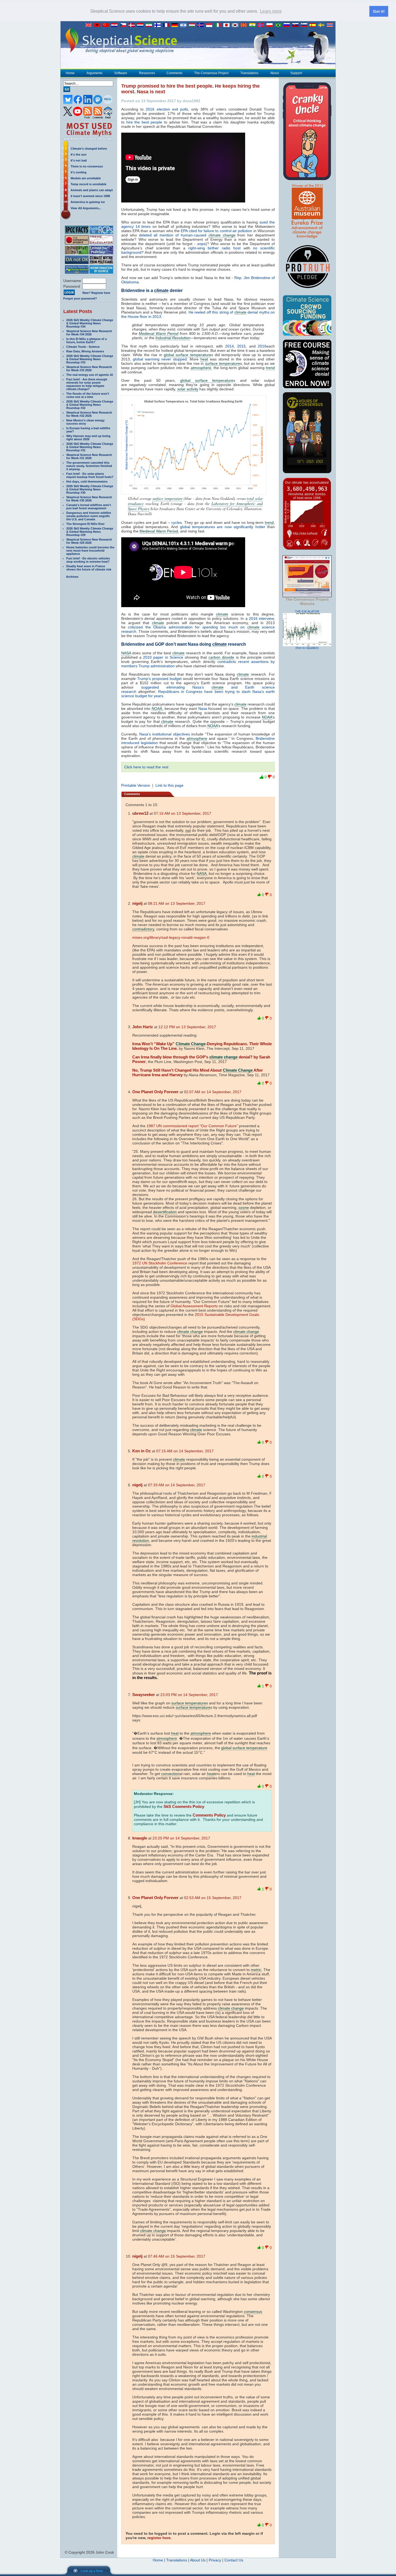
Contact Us (234, 2560)
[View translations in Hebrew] (185, 25)
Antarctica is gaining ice (88, 202)
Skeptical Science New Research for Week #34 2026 (89, 333)
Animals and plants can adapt (92, 190)
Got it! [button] (379, 11)
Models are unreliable (86, 178)
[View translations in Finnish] (159, 25)
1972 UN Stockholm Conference (160, 1263)
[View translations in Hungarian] (193, 25)
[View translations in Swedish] (322, 25)
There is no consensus (87, 166)
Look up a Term (92, 2571)
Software (121, 73)
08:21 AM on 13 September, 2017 (177, 903)
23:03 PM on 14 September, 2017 (189, 1695)
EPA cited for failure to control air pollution (216, 231)
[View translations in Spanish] (314, 25)
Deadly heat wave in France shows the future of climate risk (89, 568)
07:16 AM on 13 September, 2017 (183, 813)
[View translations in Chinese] (107, 25)
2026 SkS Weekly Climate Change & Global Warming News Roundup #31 (90, 447)
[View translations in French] (167, 25)
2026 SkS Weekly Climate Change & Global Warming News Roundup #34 (90, 323)
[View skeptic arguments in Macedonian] (245, 25)
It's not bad (79, 160)
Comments (174, 73)
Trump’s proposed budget (159, 679)
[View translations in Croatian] (116, 25)
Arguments (94, 73)
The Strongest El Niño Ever (85, 524)
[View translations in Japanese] (228, 25)
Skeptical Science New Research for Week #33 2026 (89, 369)
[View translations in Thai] (331, 25)
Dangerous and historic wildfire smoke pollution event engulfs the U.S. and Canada (89, 516)
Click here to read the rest (146, 767)
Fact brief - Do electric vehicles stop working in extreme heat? (88, 560)
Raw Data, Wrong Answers (85, 351)
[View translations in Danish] (133, 25)
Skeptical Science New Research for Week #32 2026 (89, 414)
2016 (262, 346)
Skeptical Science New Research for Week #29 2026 (89, 541)
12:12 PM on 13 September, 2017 (187, 1027)
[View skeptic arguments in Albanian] (98, 25)
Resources (147, 73)
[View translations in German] (176, 25)
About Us (198, 2560)
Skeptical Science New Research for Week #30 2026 (89, 499)
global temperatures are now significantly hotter (223, 527)
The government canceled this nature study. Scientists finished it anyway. (89, 466)
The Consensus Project (211, 73)
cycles (177, 522)
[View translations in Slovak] (297, 25)
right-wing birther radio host (214, 248)
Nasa (203, 709)
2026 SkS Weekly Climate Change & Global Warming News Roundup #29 (90, 532)
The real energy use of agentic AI (90, 375)
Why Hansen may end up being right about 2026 (88, 438)
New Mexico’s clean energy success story (85, 422)
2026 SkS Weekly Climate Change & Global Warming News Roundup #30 (90, 489)
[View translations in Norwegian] (262, 25)
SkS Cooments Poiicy (184, 1806)
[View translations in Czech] (124, 25)
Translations (249, 73)
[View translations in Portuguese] (279, 25)
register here (159, 2538)
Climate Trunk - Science (83, 347)
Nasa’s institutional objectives (165, 734)
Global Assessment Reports (194, 1306)
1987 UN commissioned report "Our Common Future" (192, 1126)
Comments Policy (209, 1815)
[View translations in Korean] (236, 25)
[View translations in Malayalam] (253, 25)
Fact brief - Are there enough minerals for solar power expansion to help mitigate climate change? (87, 384)
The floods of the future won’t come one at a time (88, 395)
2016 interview (261, 618)
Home (70, 73)
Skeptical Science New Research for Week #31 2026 (89, 456)
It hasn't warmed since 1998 (90, 196)
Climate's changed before (89, 149)
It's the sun (79, 154)
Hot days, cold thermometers (87, 482)
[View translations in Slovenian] (305, 25)
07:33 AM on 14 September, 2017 (177, 1485)
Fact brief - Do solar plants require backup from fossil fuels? (90, 475)
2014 (230, 346)
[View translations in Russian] (288, 25)
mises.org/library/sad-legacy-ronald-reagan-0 (171, 937)
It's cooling (79, 172)
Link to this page (169, 785)
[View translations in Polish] (271, 25)
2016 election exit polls (167, 109)
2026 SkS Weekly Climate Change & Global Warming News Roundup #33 (90, 359)
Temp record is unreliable (88, 184)
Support (296, 73)
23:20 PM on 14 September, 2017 (181, 1838)
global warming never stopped (160, 359)
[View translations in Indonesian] (210, 25)
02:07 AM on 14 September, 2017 (213, 1092)
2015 (241, 346)
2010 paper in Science (163, 657)
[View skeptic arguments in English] (90, 25)
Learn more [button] (271, 11)
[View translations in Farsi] (150, 25)
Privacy (215, 2560)
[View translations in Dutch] (141, 25)
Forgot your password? (80, 298)
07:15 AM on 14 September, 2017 (185, 1451)
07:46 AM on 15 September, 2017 (177, 2256)
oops (201, 244)
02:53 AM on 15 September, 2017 (213, 1898)
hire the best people (144, 122)
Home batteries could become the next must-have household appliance (90, 551)
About (275, 73)
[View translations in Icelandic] (202, 25)
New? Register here (96, 293)
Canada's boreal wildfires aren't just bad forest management (89, 507)
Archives (72, 577)
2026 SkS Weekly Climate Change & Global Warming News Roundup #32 (90, 405)
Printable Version (136, 785)
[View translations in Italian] (219, 25)
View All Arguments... (86, 208)
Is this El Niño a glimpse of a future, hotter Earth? (86, 341)
